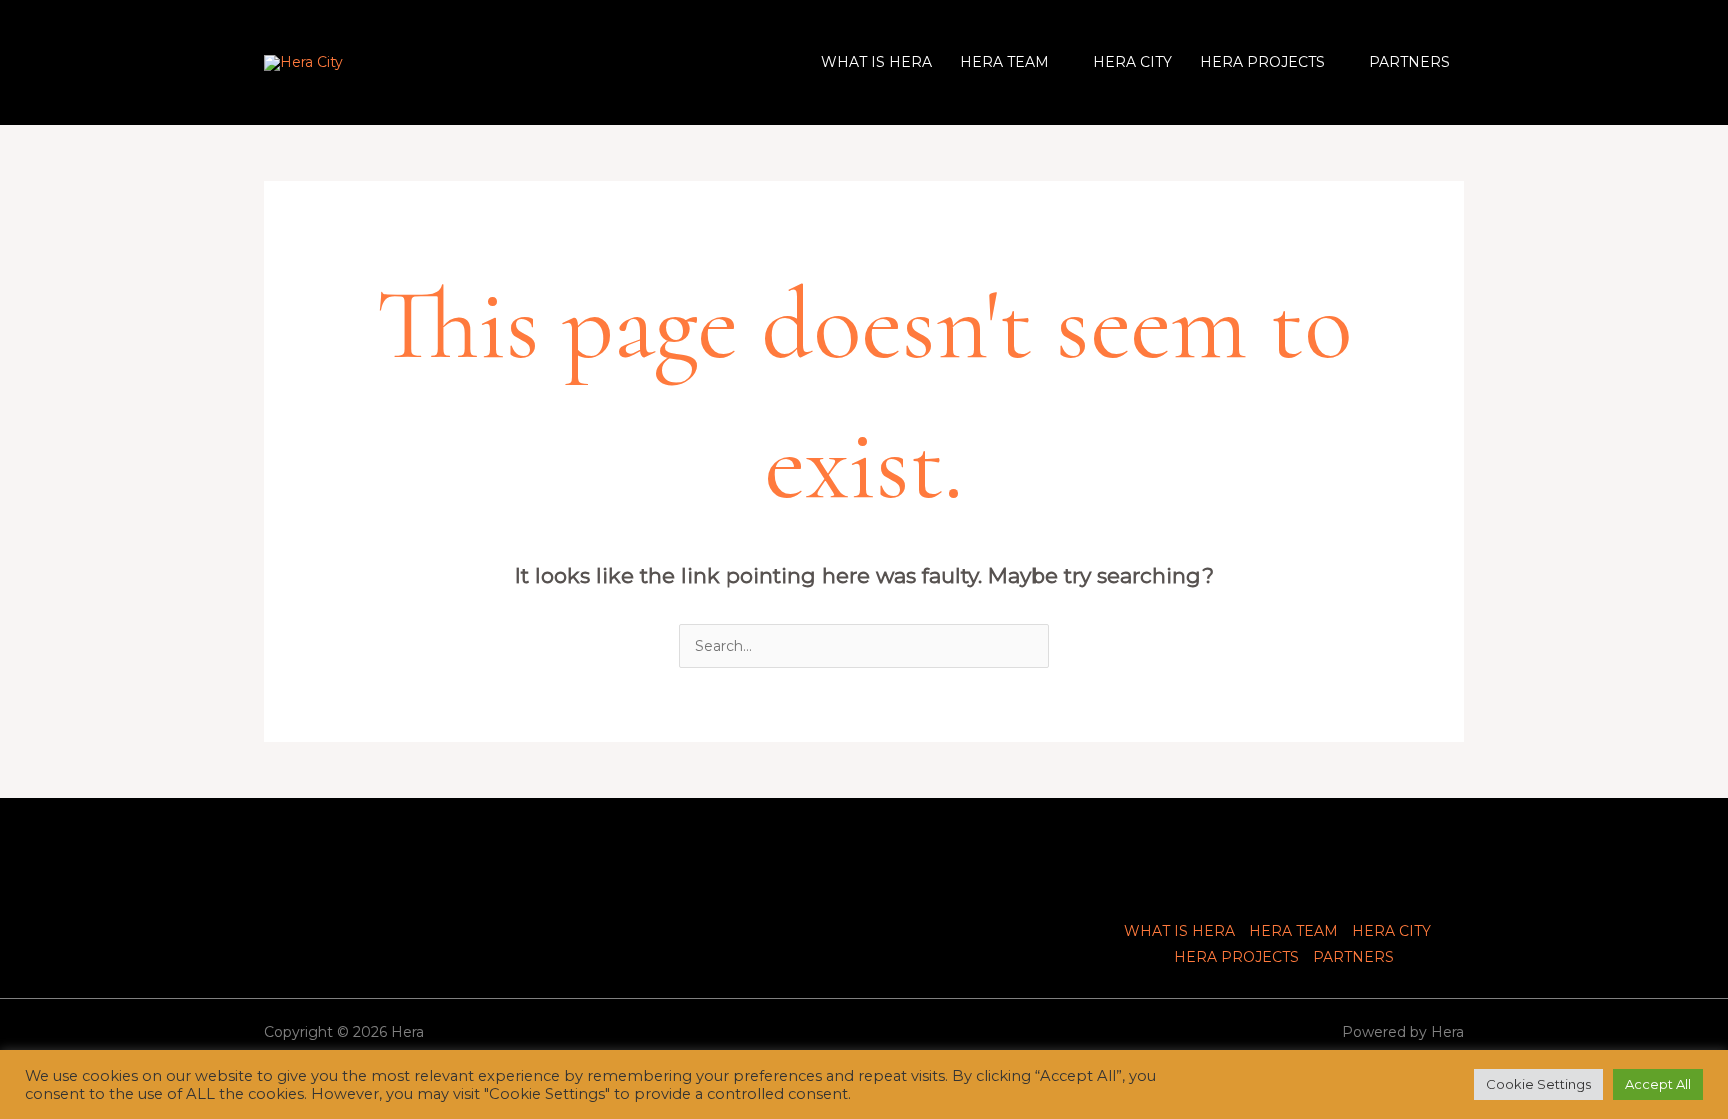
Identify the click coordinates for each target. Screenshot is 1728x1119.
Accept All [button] (1658, 1084)
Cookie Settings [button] (1538, 1084)
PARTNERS (1409, 62)
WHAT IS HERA (876, 62)
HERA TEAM (1004, 62)
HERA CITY (1132, 62)
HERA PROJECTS (1262, 62)
